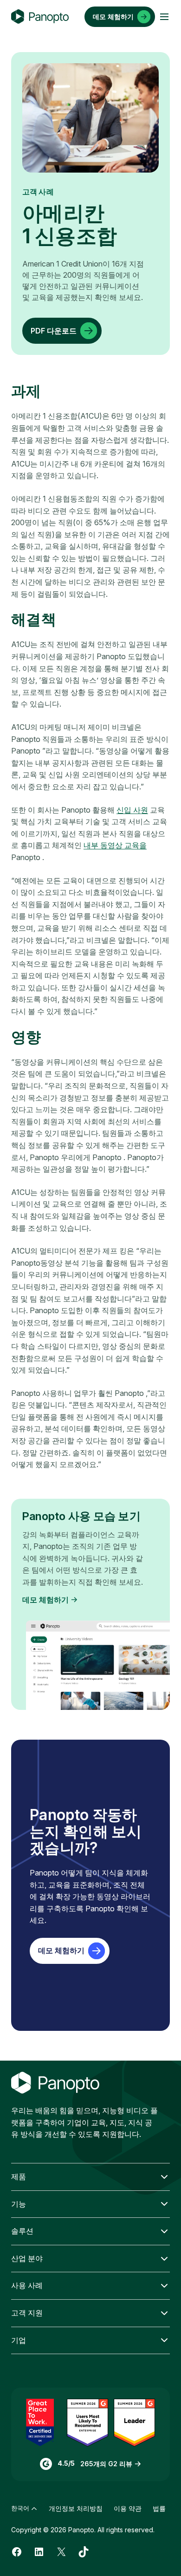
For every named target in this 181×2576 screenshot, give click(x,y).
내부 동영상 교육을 (115, 845)
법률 (159, 2508)
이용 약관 (128, 2508)
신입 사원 (132, 810)
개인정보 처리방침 (76, 2508)
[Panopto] (40, 17)
